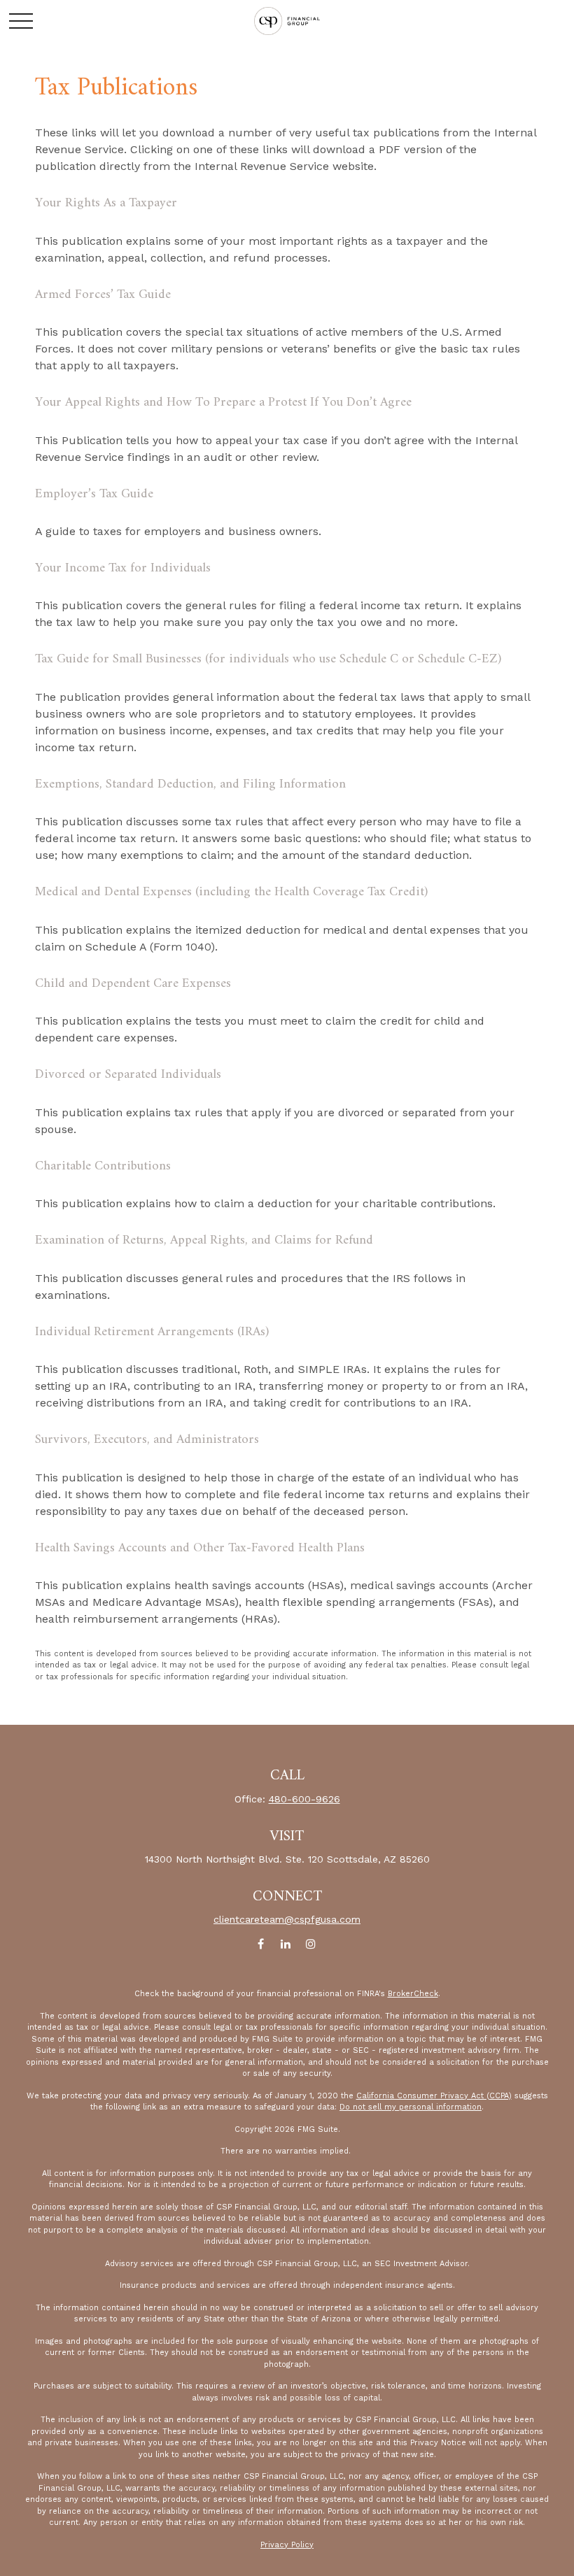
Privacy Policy (287, 2545)
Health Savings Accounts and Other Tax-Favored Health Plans (200, 1548)
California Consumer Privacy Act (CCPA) (434, 2096)
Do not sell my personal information (411, 2107)
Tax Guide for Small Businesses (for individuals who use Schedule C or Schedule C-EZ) (268, 659)
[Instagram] (311, 1943)
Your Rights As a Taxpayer (106, 203)
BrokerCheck (413, 1994)
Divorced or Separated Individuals (128, 1075)
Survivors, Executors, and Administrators (147, 1440)
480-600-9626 (304, 1799)
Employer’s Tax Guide (94, 494)
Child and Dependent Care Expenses (133, 984)
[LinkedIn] (286, 1943)
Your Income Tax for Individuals (123, 568)
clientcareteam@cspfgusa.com (287, 1919)
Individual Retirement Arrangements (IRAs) (152, 1332)
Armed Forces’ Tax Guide (103, 295)
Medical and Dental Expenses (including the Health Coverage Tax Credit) (231, 892)
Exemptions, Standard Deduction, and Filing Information (190, 784)
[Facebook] (261, 1943)
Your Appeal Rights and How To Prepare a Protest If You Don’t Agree (223, 403)
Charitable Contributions (103, 1166)
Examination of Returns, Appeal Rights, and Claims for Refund (204, 1240)
